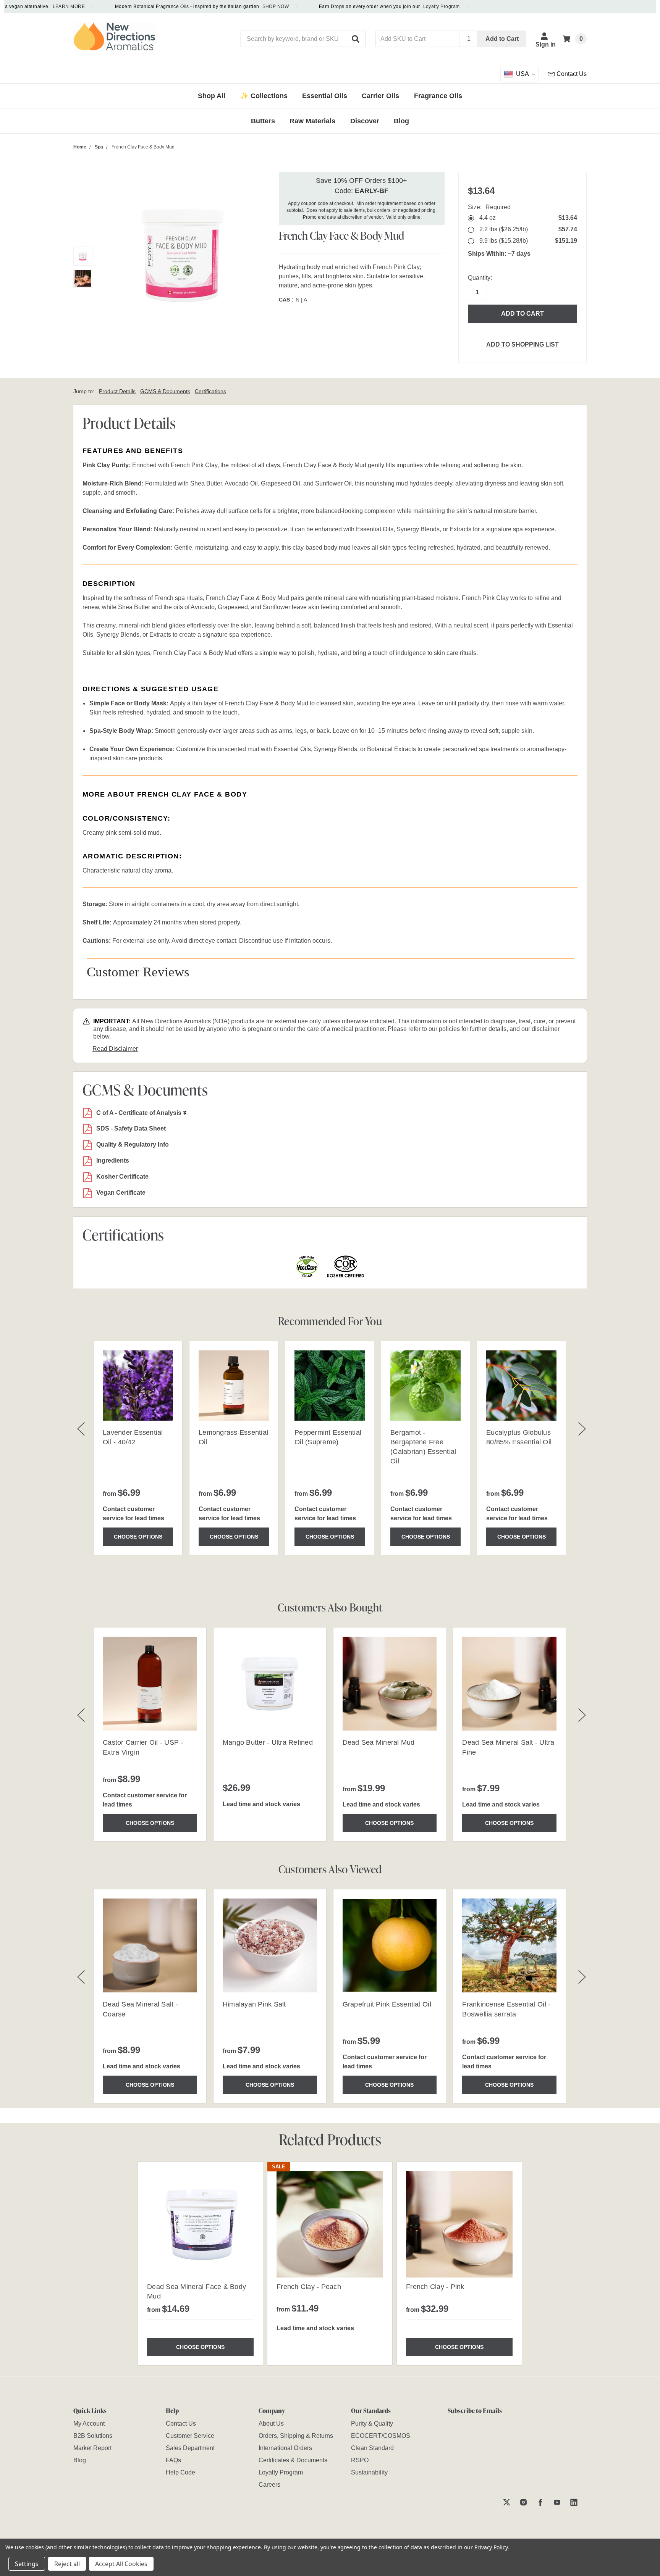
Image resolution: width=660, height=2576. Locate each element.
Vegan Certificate (121, 1193)
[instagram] (523, 2502)
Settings (27, 2564)
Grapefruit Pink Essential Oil (387, 2004)
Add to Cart (502, 39)
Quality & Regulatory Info (133, 1144)
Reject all (67, 2564)
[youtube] (557, 2502)
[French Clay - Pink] (459, 2224)
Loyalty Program (413, 6)
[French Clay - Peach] (330, 2224)
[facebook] (540, 2502)
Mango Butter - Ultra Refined (268, 1742)
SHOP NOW (247, 6)
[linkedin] (574, 2502)
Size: (489, 207)
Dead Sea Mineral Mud (379, 1742)
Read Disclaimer (115, 1049)
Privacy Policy (491, 2547)
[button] (356, 39)
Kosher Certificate (122, 1177)
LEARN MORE (41, 6)
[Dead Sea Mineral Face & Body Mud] (200, 2224)
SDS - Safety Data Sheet (131, 1128)
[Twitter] (507, 2502)
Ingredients (113, 1161)
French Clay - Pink (435, 2287)
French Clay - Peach (309, 2287)
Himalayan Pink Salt (254, 2004)
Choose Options (138, 1537)
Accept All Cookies (121, 2564)
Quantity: (480, 278)
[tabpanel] (200, 2264)
